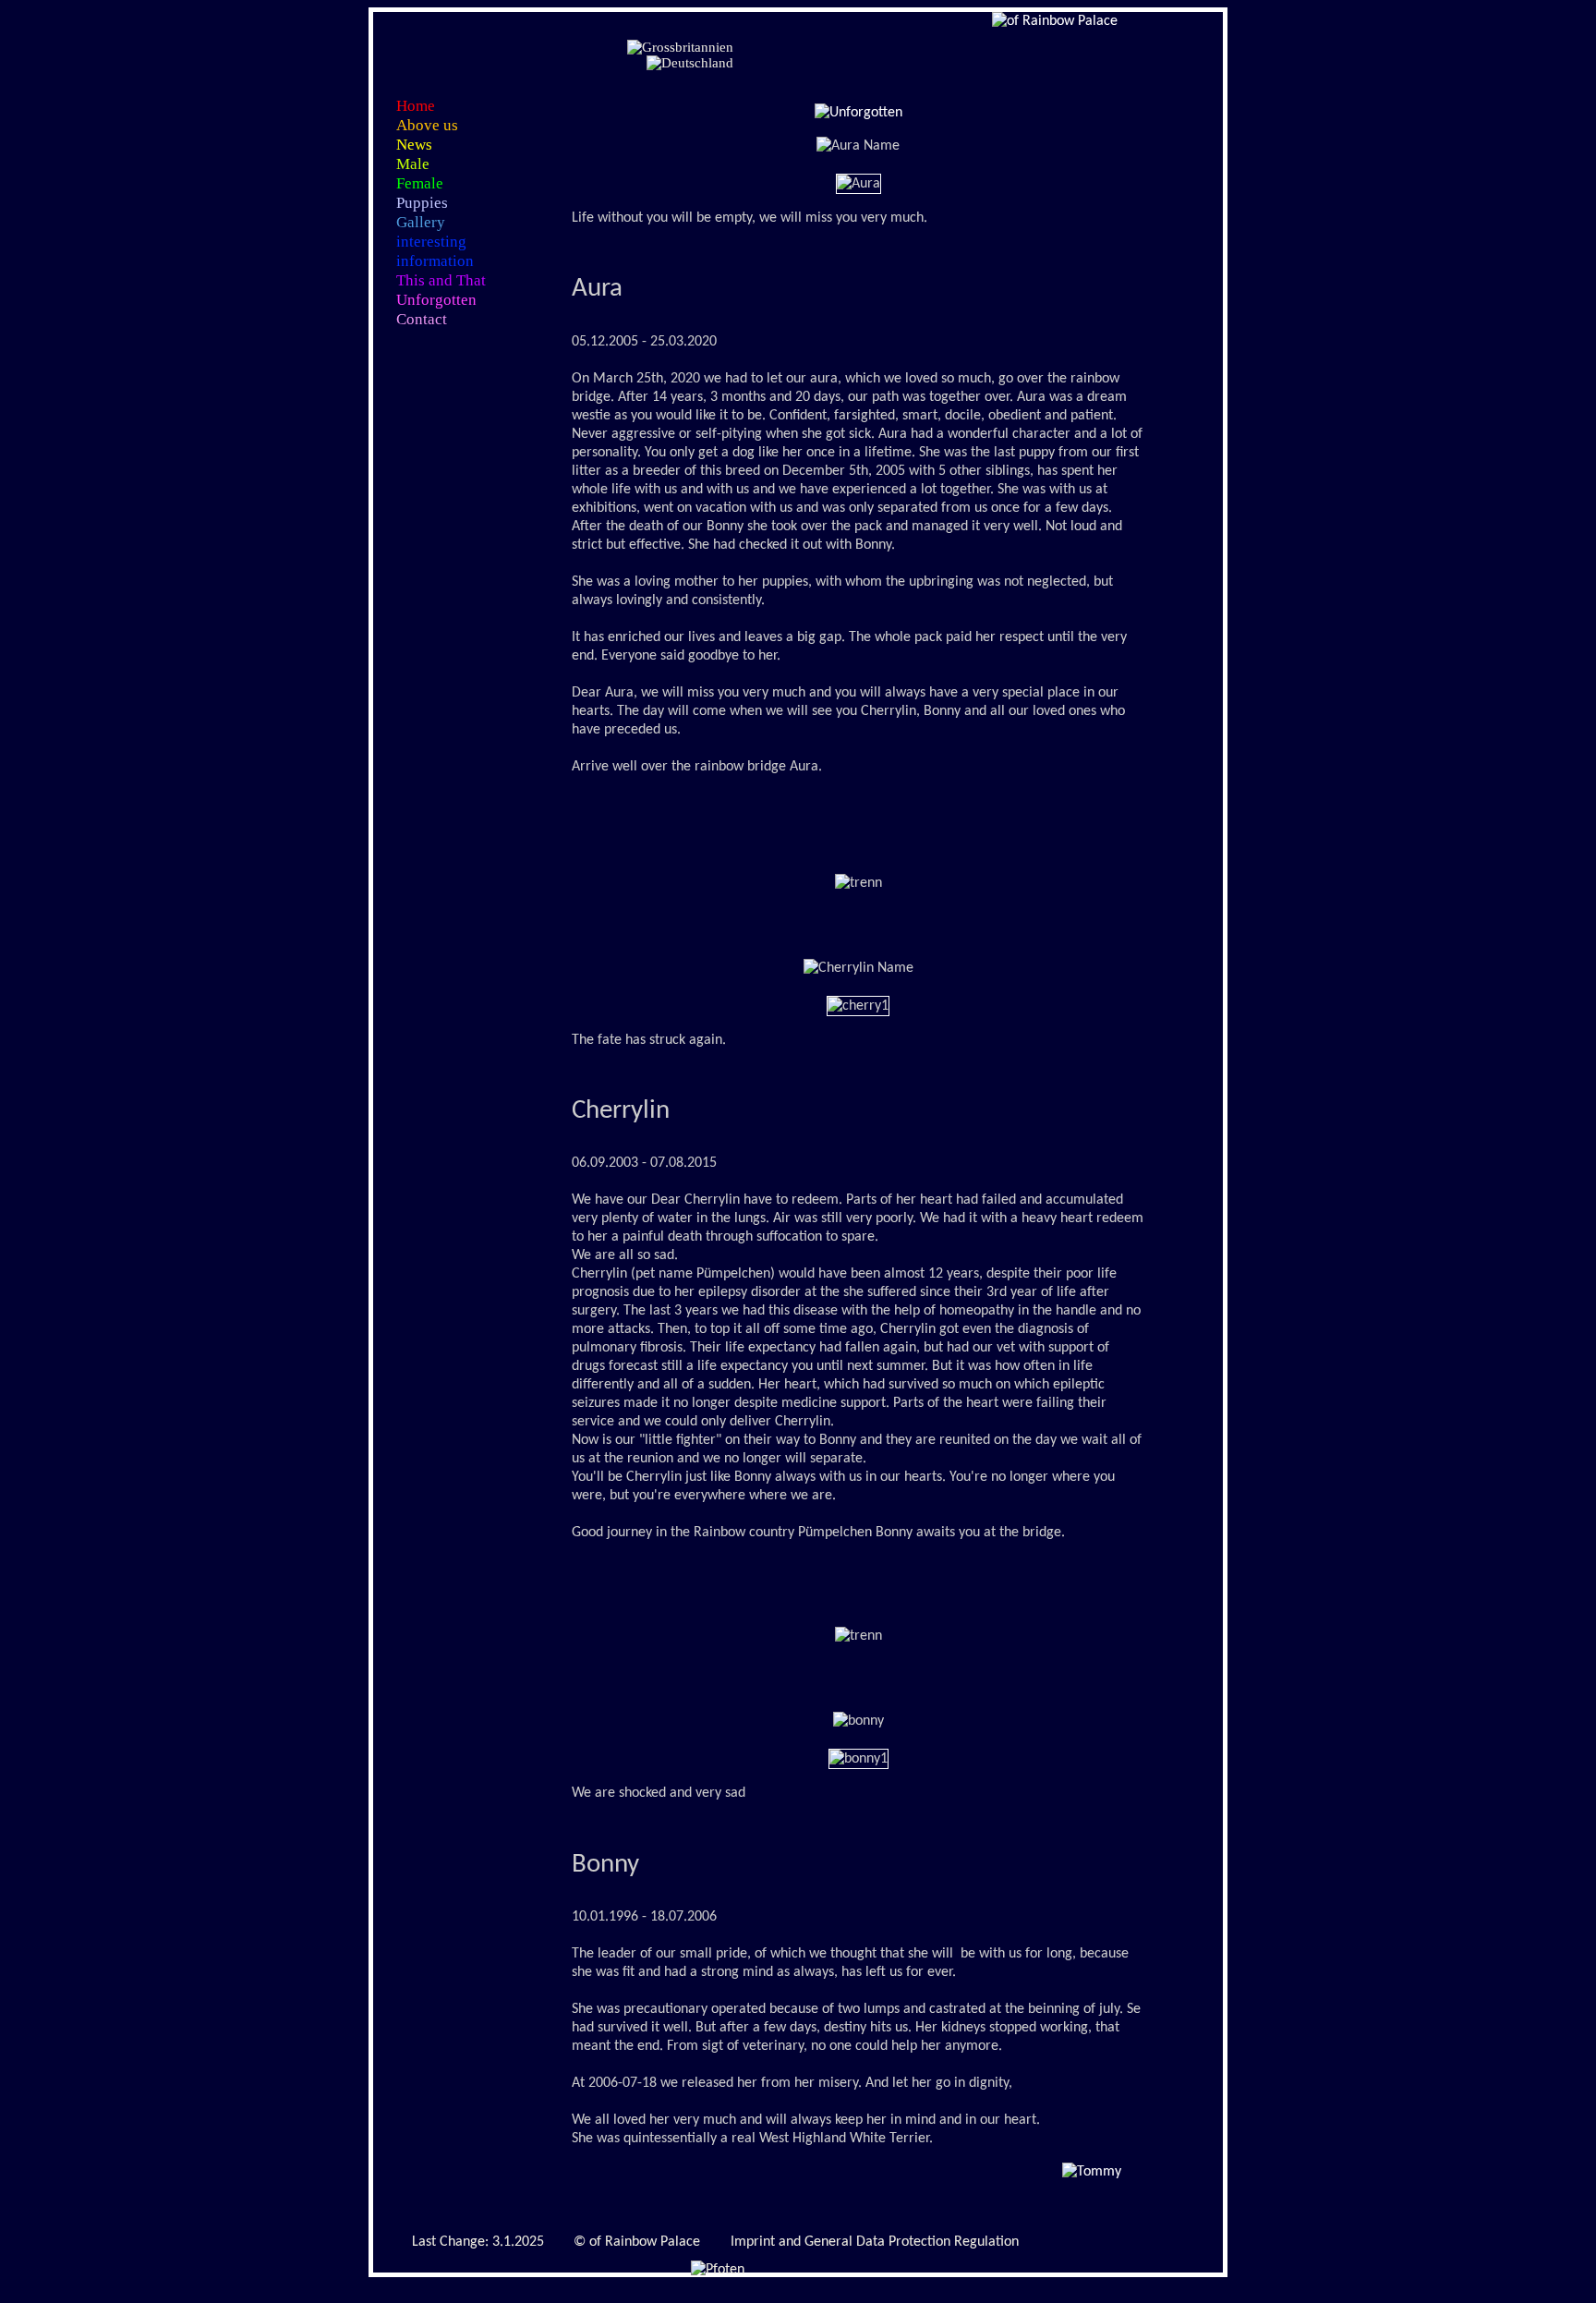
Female (420, 183)
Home (416, 106)
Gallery (421, 222)
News (414, 145)
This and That (441, 280)
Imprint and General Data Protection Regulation (875, 2242)
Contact (422, 319)
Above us (427, 125)
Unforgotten (436, 300)
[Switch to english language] (680, 48)
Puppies (422, 203)
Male (413, 164)
